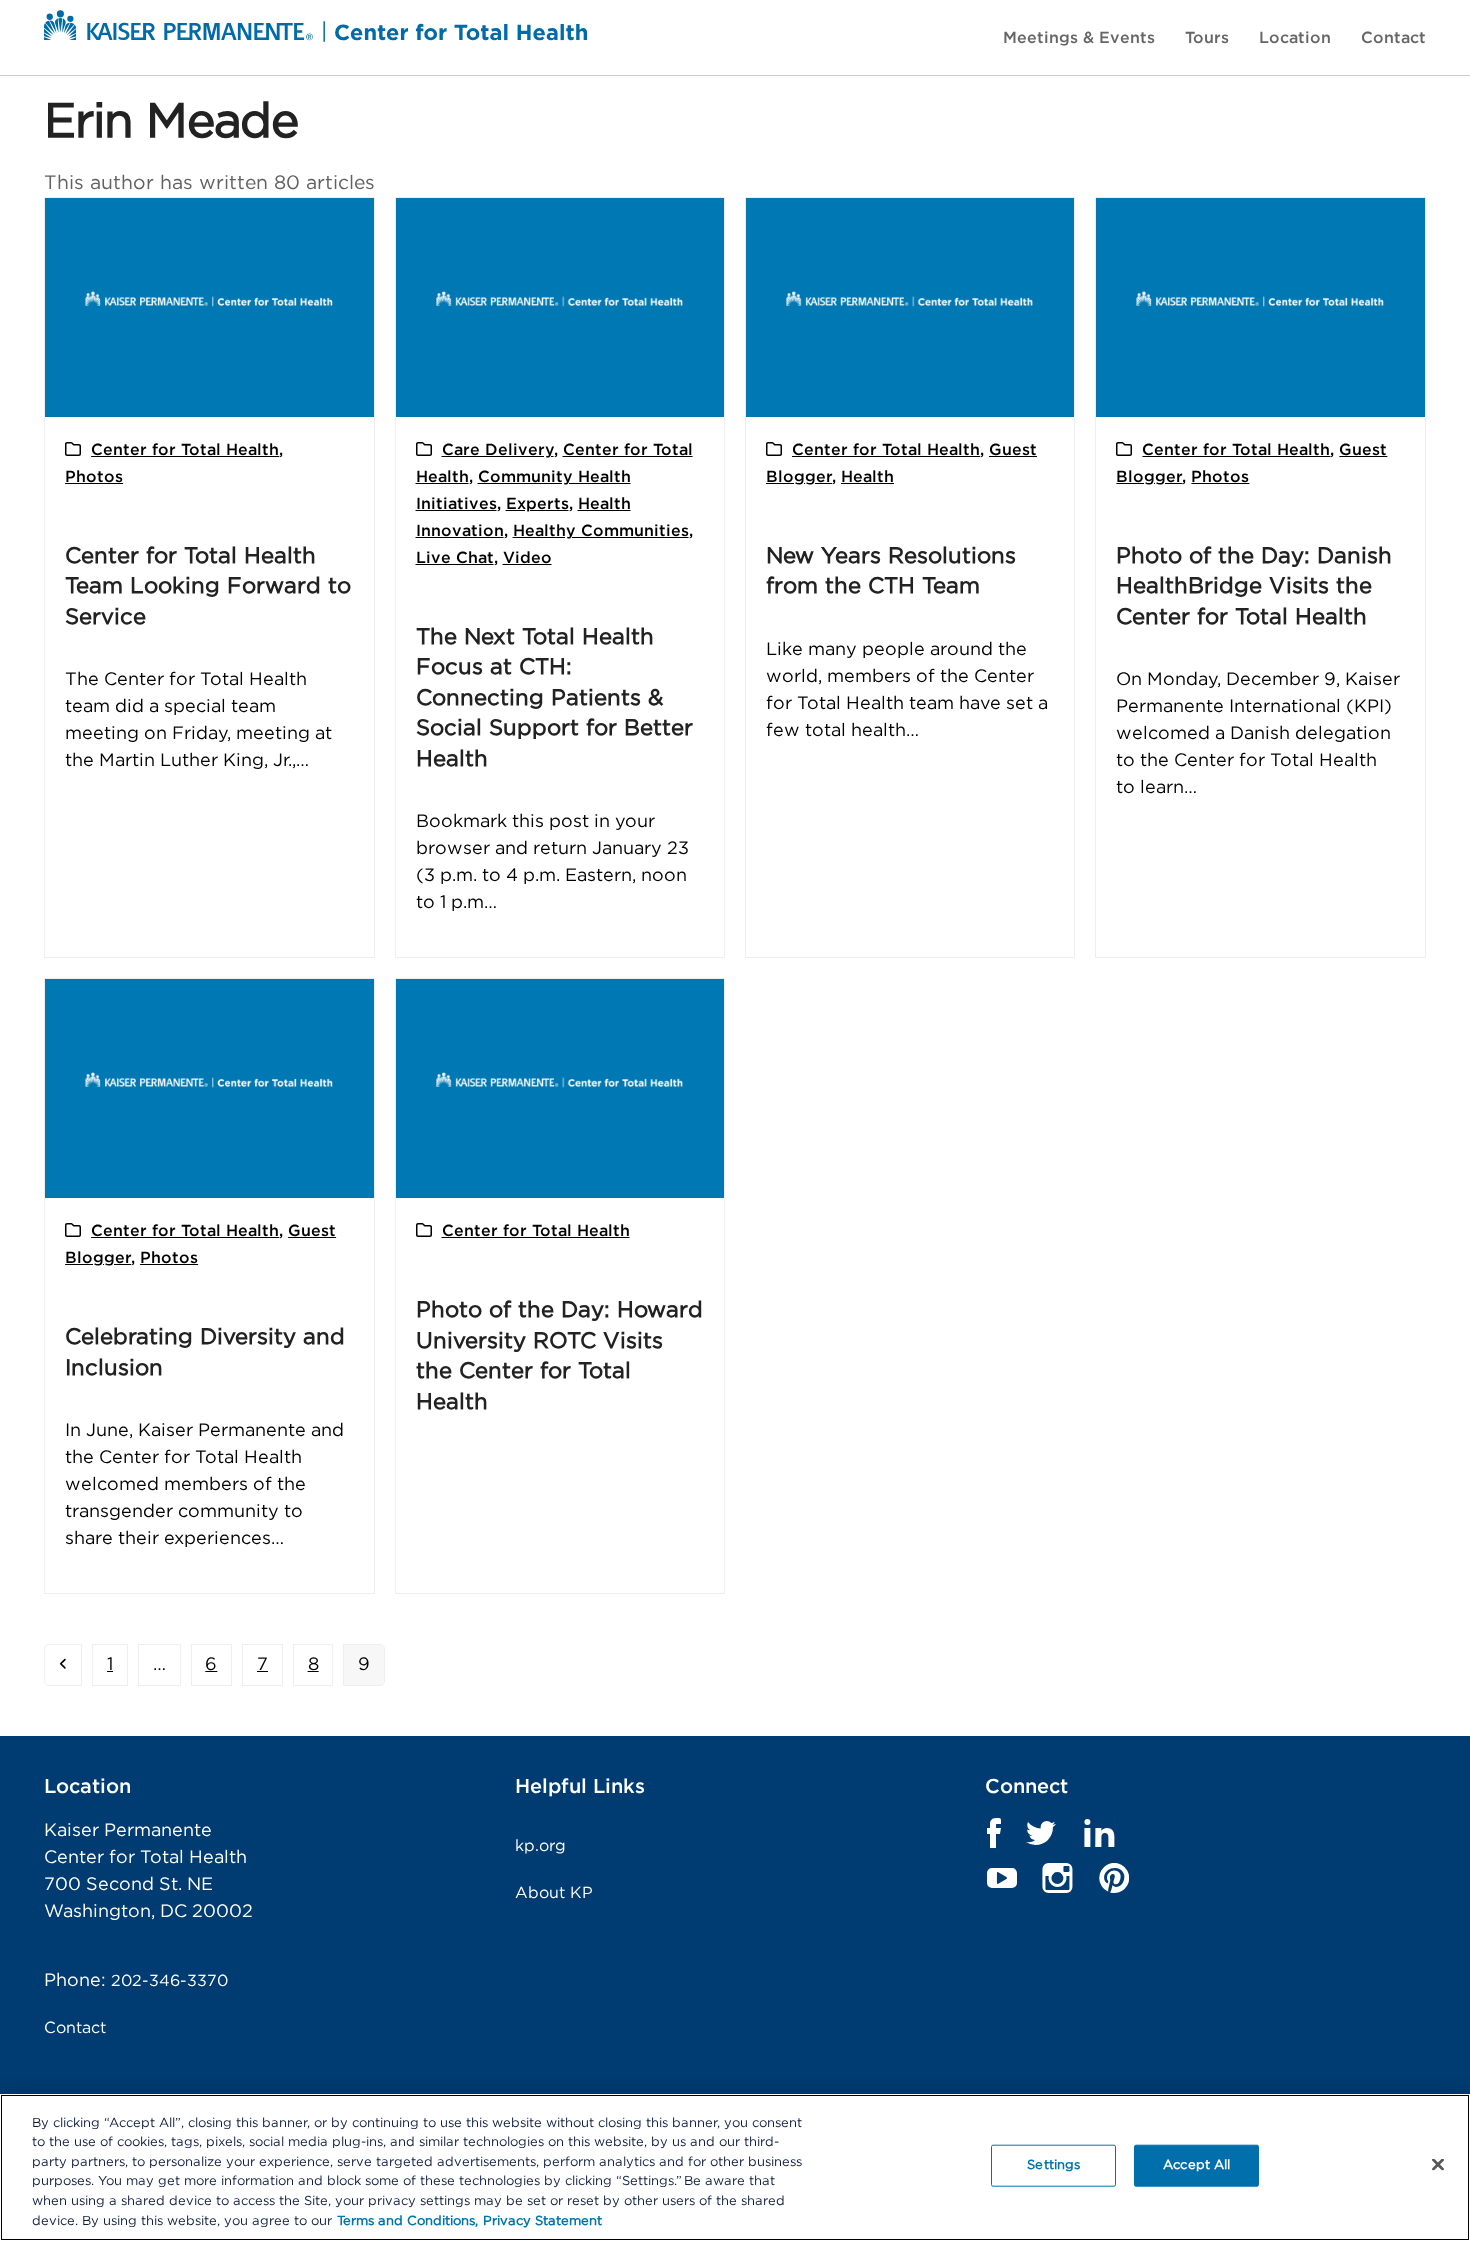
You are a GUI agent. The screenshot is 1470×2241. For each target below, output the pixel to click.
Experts (537, 504)
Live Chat (455, 558)
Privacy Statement (542, 2220)
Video (527, 558)
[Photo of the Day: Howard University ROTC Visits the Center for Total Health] (560, 1088)
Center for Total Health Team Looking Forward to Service (208, 586)
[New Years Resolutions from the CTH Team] (910, 307)
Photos (94, 477)
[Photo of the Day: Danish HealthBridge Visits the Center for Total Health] (1260, 307)
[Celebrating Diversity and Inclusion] (209, 1088)
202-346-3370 (169, 1981)
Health (867, 477)
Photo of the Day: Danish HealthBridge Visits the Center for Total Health (1254, 586)
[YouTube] (1001, 1878)
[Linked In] (1099, 1833)
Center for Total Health (185, 450)
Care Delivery (498, 450)
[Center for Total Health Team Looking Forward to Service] (209, 307)
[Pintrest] (1114, 1878)
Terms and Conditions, (407, 2220)
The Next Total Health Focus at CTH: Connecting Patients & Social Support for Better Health (554, 698)
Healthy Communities (601, 531)
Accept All (1196, 2165)
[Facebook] (993, 1833)
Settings (1053, 2165)
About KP (554, 1893)
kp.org (540, 1846)
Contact (75, 2028)
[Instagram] (1058, 1878)
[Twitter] (1042, 1833)
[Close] (1438, 2165)
